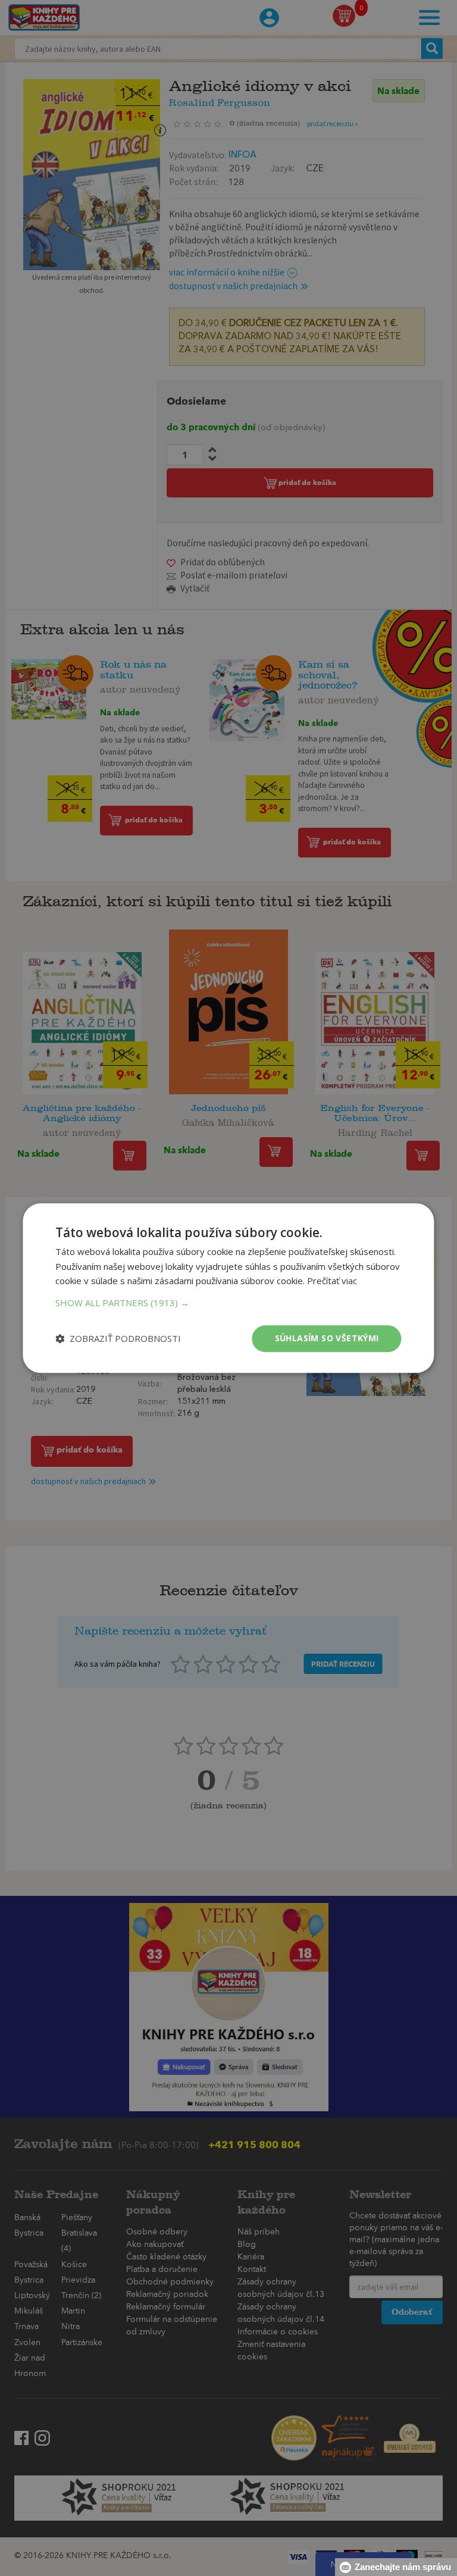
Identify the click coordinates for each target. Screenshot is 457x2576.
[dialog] (228, 1288)
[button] (228, 1303)
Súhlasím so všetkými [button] (327, 1338)
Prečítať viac (332, 1281)
